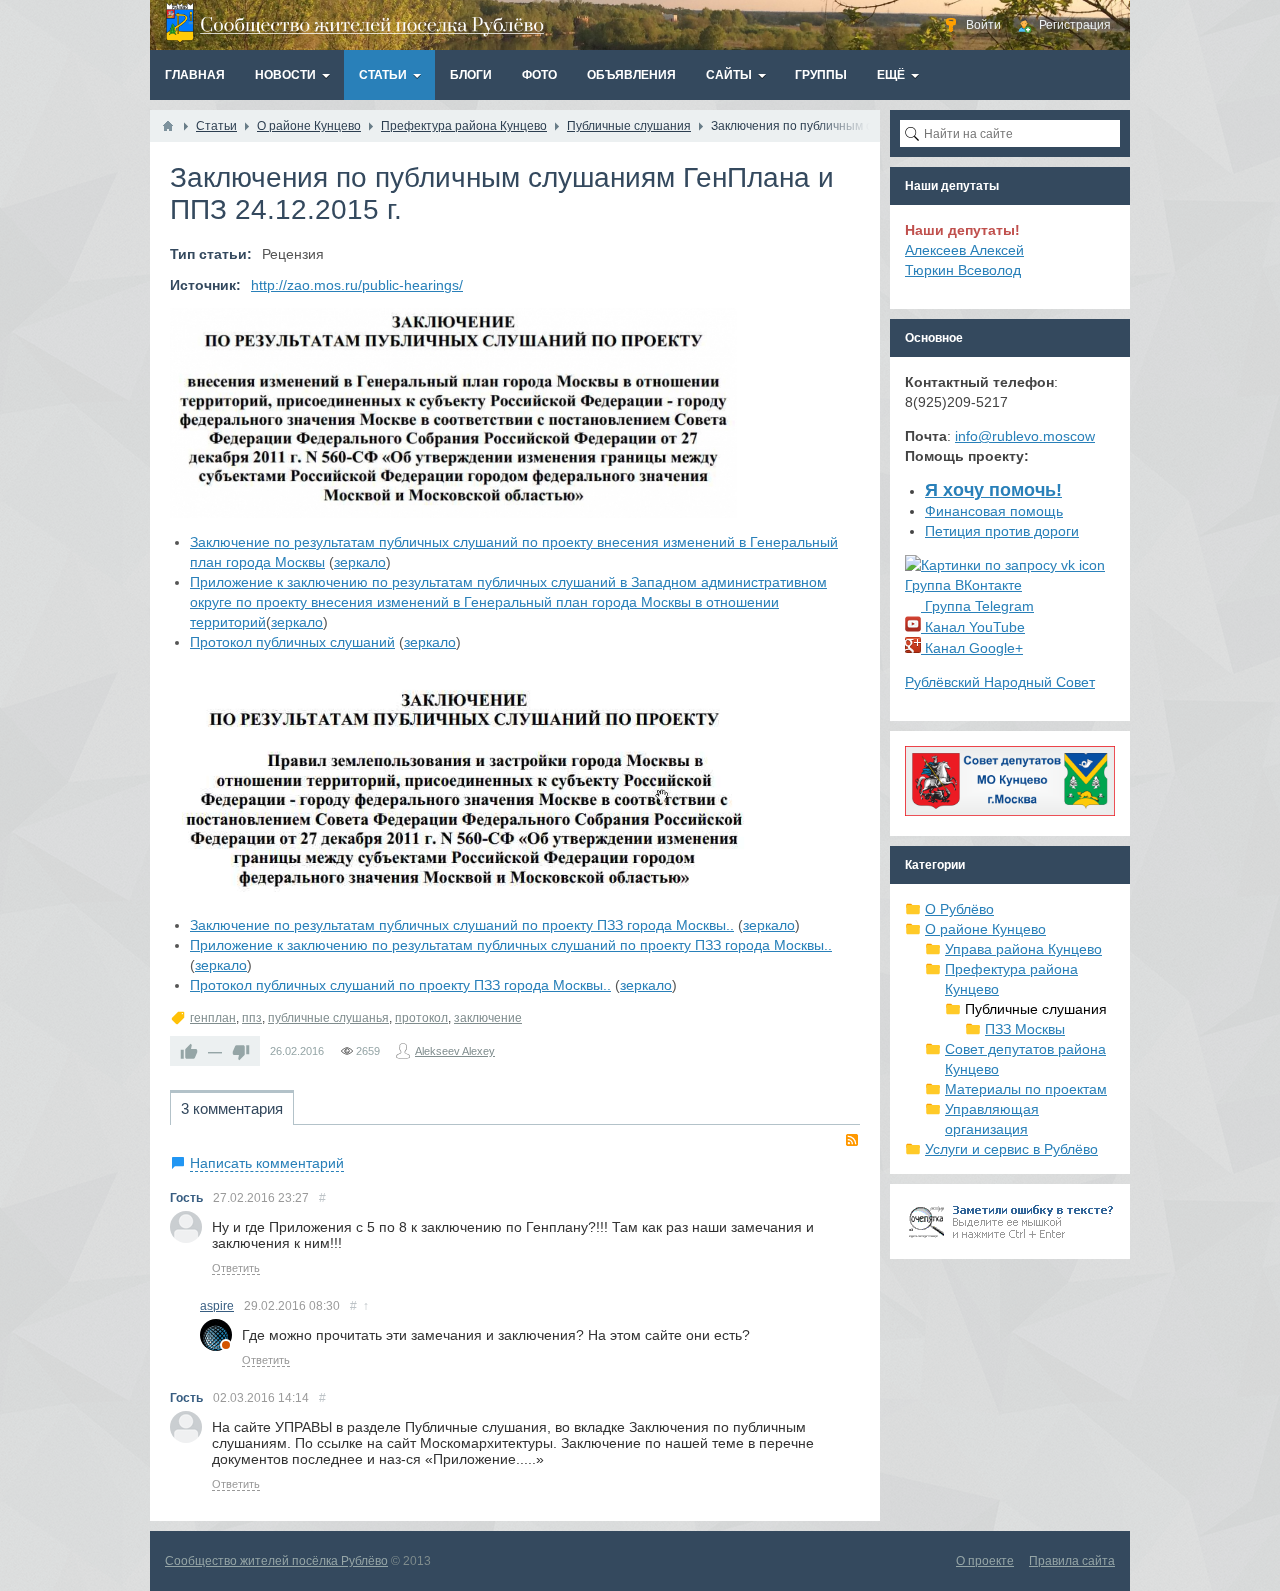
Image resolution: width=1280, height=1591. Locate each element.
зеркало (360, 562)
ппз (252, 1018)
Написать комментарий (267, 1163)
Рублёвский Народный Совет (1000, 682)
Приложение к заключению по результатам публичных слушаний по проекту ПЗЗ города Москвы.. (511, 945)
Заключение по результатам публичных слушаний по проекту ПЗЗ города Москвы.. (462, 925)
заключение (488, 1018)
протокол (421, 1018)
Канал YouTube (973, 627)
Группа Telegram (977, 606)
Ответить (236, 1268)
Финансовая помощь (994, 511)
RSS (852, 1140)
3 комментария (232, 1108)
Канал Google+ (972, 648)
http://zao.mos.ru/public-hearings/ (357, 285)
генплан (213, 1018)
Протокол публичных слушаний (292, 642)
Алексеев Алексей (964, 250)
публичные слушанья (328, 1018)
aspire (217, 1306)
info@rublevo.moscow (1025, 436)
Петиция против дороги (1002, 531)
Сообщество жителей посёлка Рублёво (276, 1561)
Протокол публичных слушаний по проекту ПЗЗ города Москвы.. (400, 985)
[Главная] (168, 126)
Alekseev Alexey (455, 1051)
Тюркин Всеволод (963, 270)
